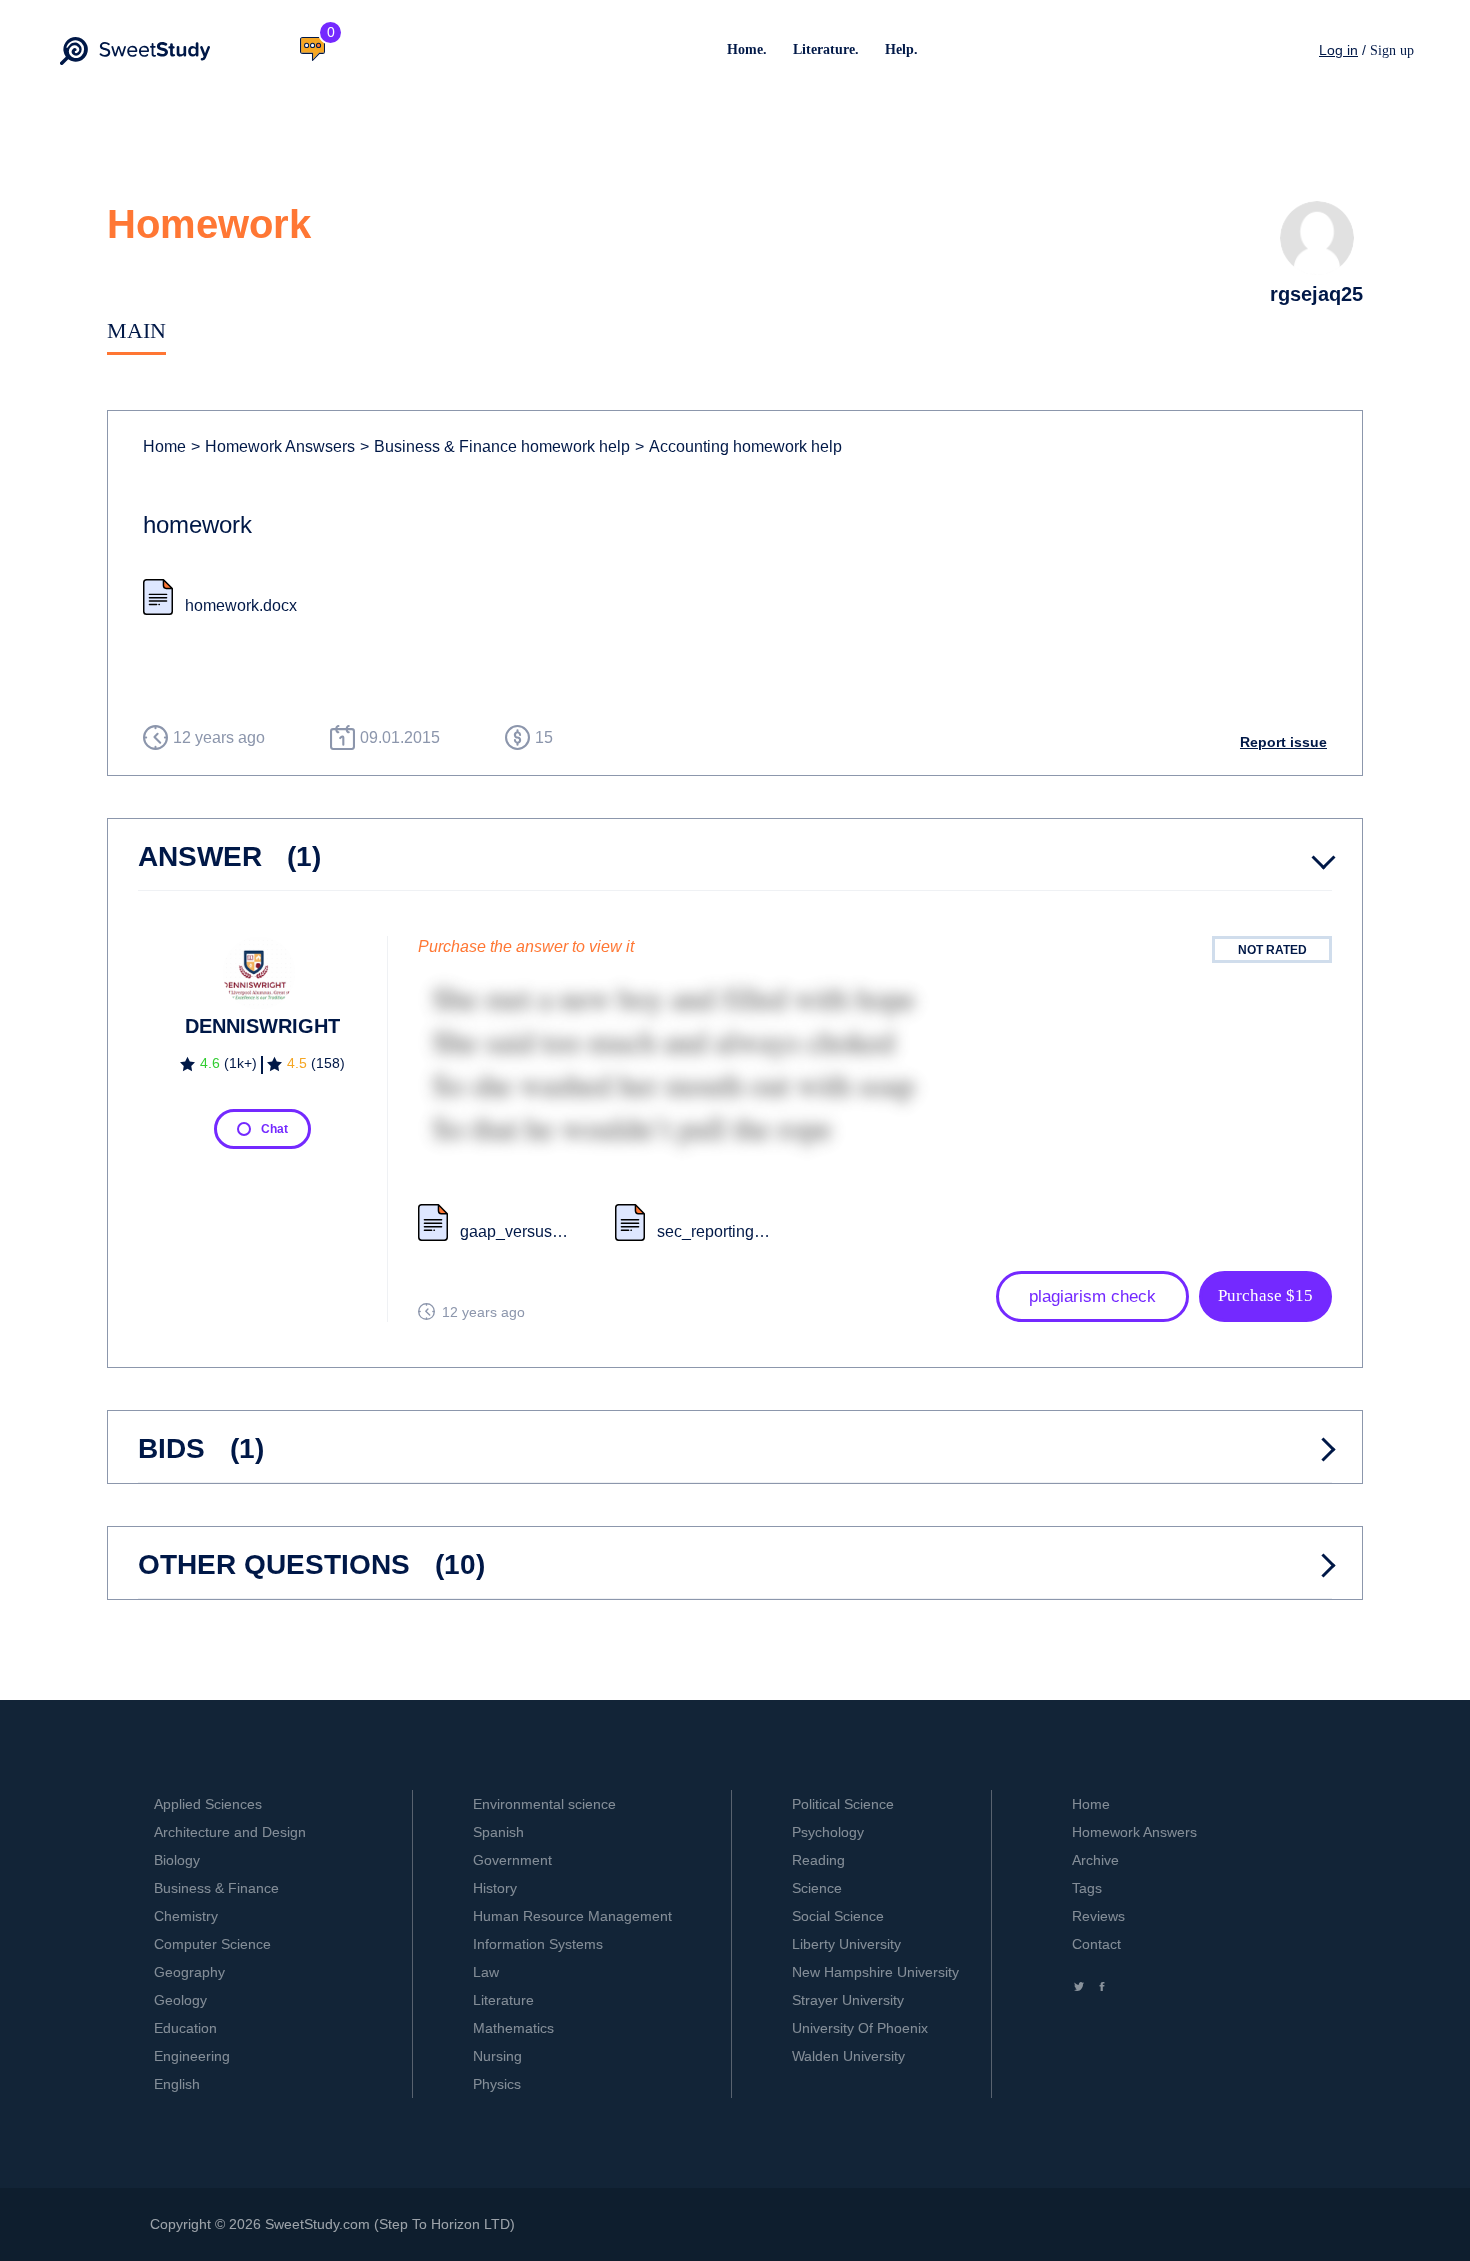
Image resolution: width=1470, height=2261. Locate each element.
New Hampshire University (875, 1972)
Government (512, 1860)
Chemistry (186, 1916)
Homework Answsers (273, 446)
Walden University (848, 2056)
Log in (1338, 50)
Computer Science (212, 1944)
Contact (1096, 1944)
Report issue (1283, 742)
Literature (503, 2000)
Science (817, 1888)
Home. (747, 49)
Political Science (843, 1804)
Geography (189, 1972)
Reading (818, 1860)
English (177, 2084)
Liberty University (846, 1944)
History (495, 1888)
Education (185, 2028)
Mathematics (513, 2028)
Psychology (828, 1832)
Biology (177, 1860)
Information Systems (538, 1944)
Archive (1095, 1860)
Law (486, 1972)
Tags (1087, 1888)
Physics (497, 2084)
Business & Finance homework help (495, 446)
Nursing (497, 2056)
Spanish (498, 1832)
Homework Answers (1134, 1832)
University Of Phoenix (860, 2028)
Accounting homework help (738, 446)
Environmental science (544, 1804)
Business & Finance (216, 1888)
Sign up (1392, 50)
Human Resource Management (572, 1916)
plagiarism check (1092, 1296)
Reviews (1098, 1916)
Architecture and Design (230, 1832)
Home (164, 446)
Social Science (838, 1916)
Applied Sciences (208, 1804)
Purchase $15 (1265, 1295)
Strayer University (848, 2000)
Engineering (192, 2056)
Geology (180, 2000)
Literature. (826, 49)
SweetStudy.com (317, 2224)
